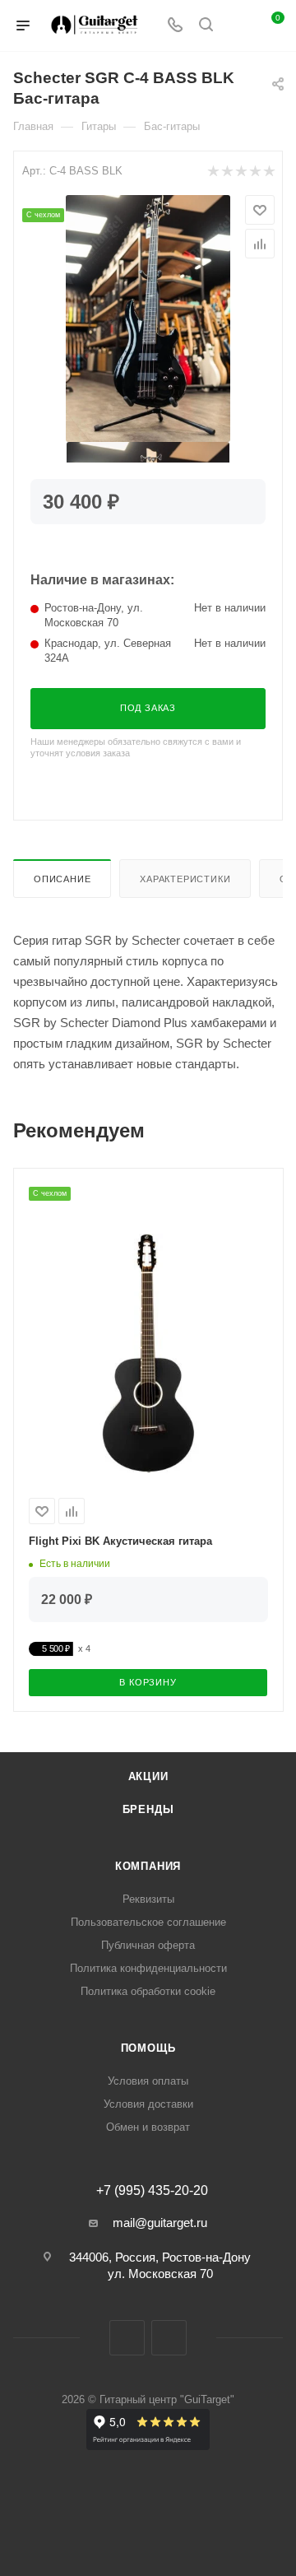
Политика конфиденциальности (148, 1968)
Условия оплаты (148, 2081)
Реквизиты (148, 1899)
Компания (148, 1866)
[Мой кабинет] (237, 26)
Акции (148, 1776)
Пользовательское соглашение (148, 1922)
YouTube (169, 2338)
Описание (62, 879)
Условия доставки (148, 2104)
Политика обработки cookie (148, 1991)
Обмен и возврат (148, 2127)
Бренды (148, 1809)
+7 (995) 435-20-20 (152, 2191)
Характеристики (185, 879)
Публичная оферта (148, 1945)
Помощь (148, 2048)
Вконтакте (127, 2338)
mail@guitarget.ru (160, 2223)
